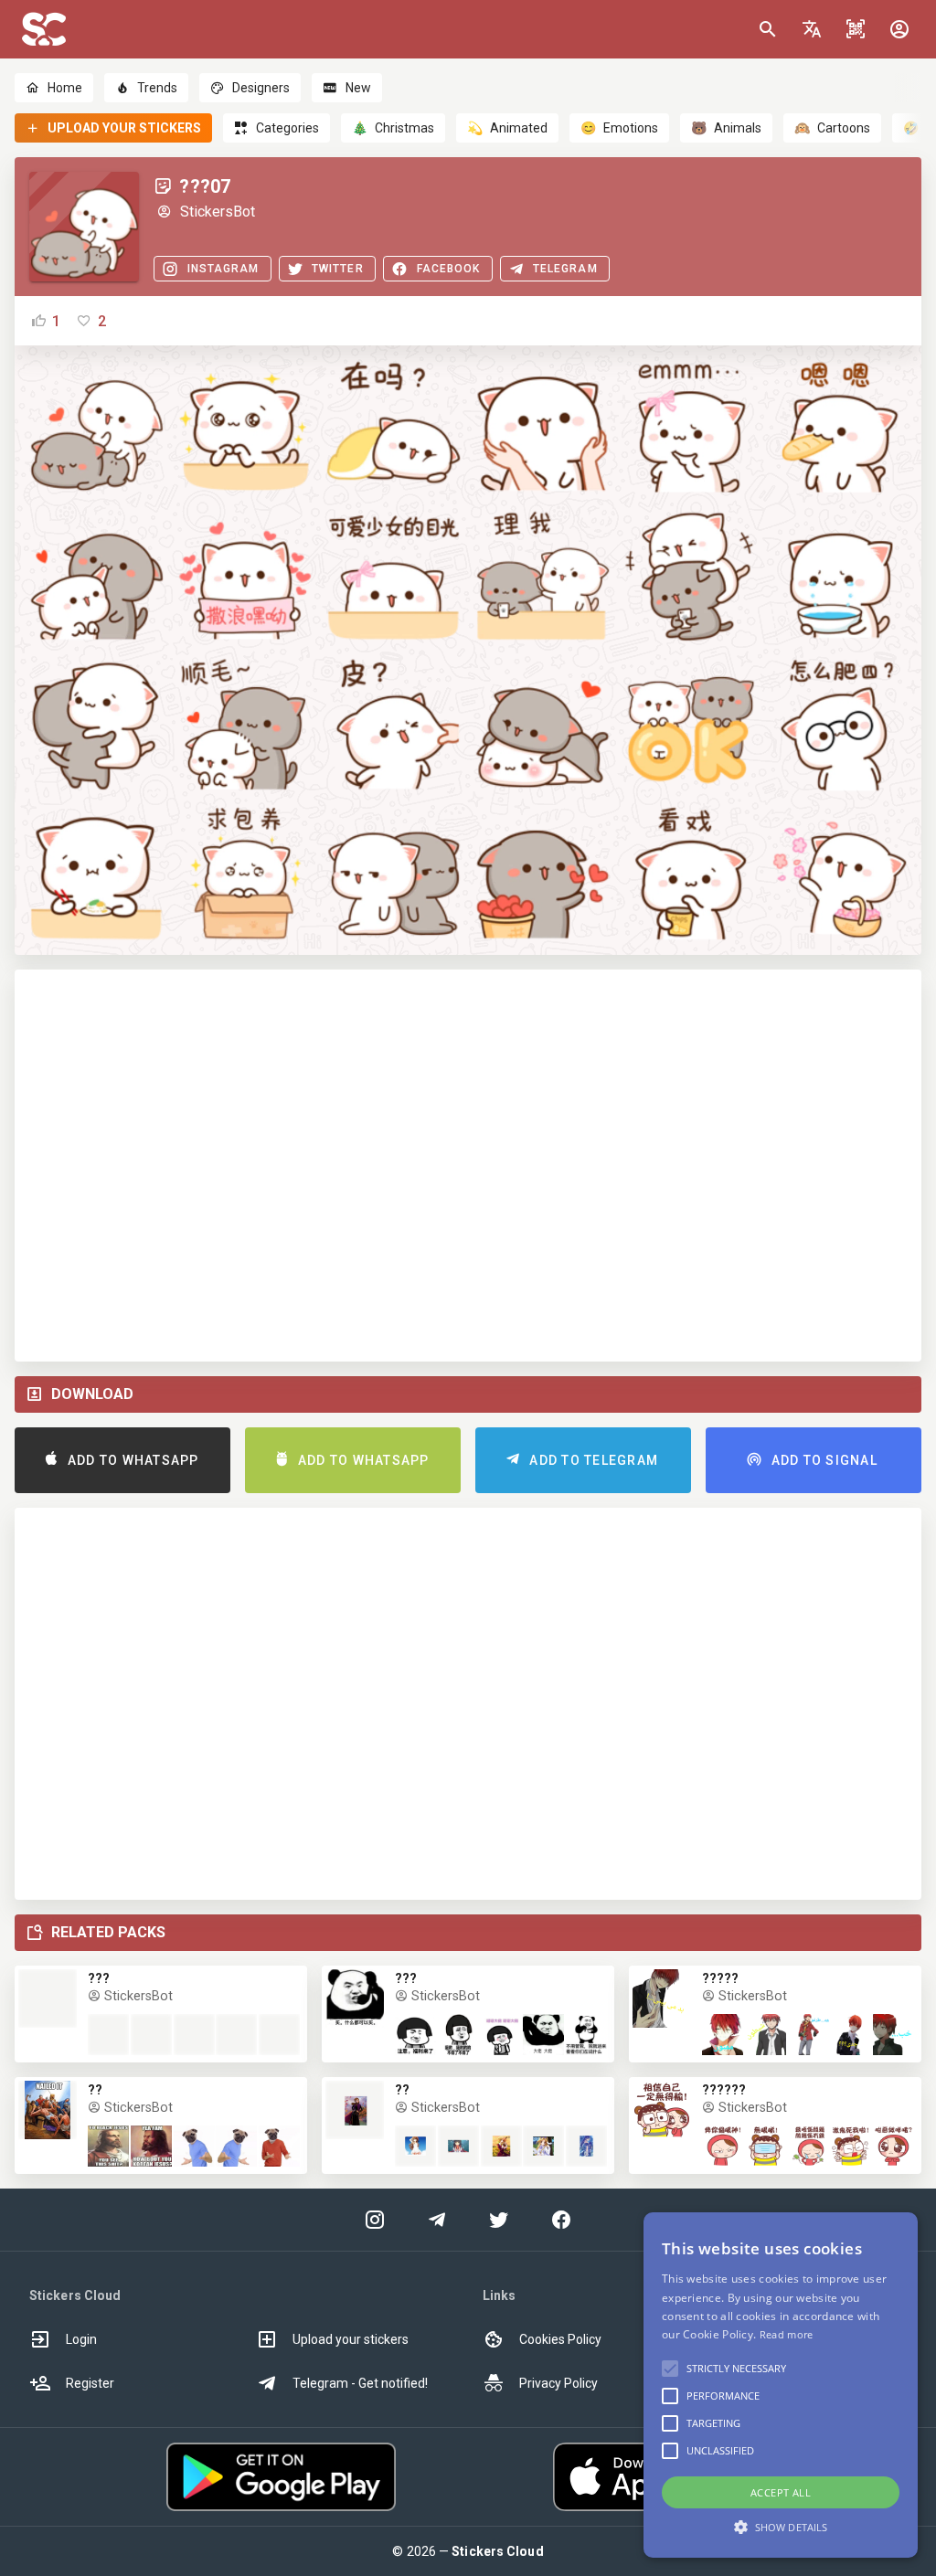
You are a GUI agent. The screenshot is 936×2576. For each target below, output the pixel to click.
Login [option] (81, 2339)
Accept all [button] (781, 2492)
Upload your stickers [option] (351, 2339)
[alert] (781, 2385)
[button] (812, 29)
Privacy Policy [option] (558, 2383)
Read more (787, 2334)
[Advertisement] (468, 1166)
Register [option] (90, 2383)
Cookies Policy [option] (560, 2339)
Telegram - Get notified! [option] (360, 2383)
